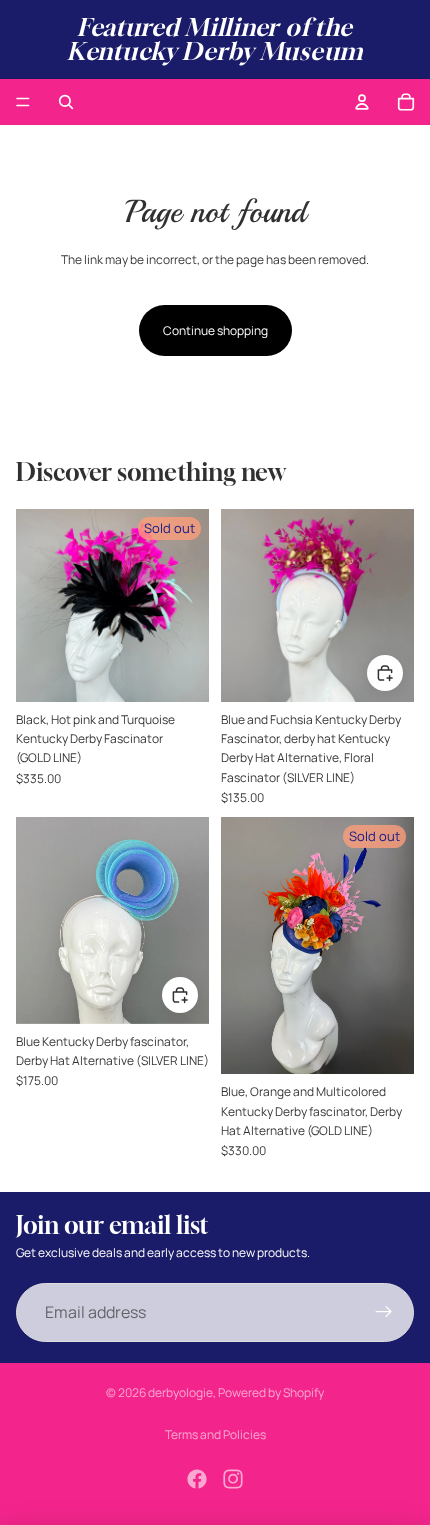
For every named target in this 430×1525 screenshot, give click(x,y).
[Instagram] (233, 1479)
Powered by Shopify (271, 1392)
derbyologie (180, 1392)
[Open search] (66, 102)
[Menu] (23, 102)
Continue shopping (215, 330)
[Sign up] (384, 1313)
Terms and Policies (215, 1434)
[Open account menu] (362, 102)
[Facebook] (197, 1479)
